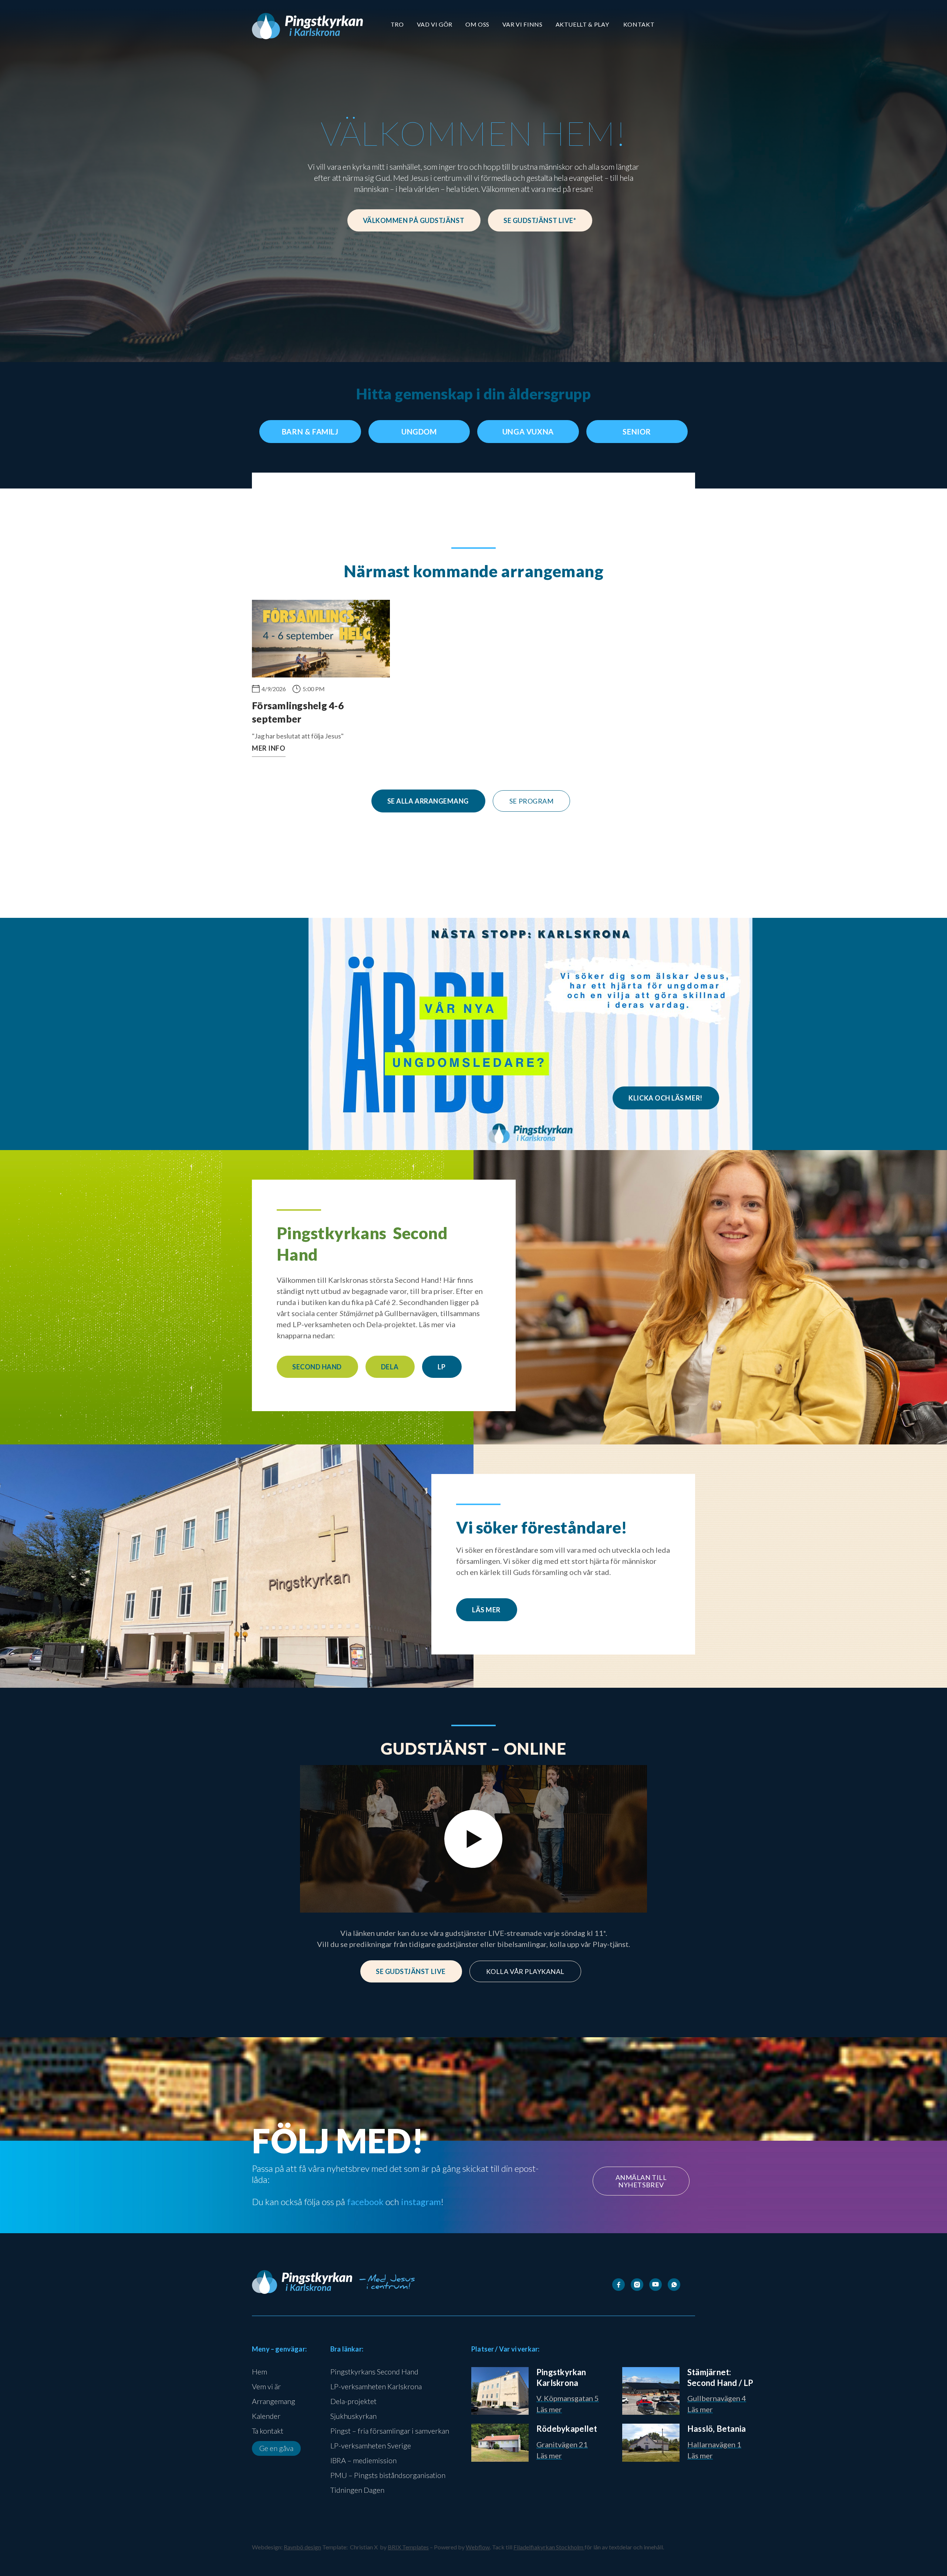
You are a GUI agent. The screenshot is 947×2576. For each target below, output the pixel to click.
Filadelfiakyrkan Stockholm (549, 2547)
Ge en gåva (276, 2448)
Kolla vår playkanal (525, 1971)
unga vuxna (528, 432)
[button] (397, 24)
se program (531, 801)
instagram (421, 2202)
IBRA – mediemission (363, 2460)
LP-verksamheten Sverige (371, 2445)
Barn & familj (310, 432)
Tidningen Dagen (357, 2490)
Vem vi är (266, 2386)
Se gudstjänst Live (411, 1971)
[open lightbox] (473, 1839)
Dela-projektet (353, 2401)
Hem (260, 2372)
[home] (307, 26)
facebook (365, 2202)
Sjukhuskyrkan (353, 2416)
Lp (442, 1367)
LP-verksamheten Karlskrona (376, 2386)
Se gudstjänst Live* (540, 220)
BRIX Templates (408, 2547)
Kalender (266, 2416)
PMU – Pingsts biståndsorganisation (388, 2475)
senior (637, 432)
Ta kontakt (268, 2431)
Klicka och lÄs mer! (665, 1098)
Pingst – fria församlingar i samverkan (390, 2431)
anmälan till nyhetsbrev (641, 2181)
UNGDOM (419, 432)
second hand (317, 1367)
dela (390, 1367)
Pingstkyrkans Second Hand (374, 2372)
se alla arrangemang (428, 801)
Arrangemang (274, 2401)
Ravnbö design (302, 2547)
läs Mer (486, 1610)
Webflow (478, 2547)
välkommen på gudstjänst (414, 220)
